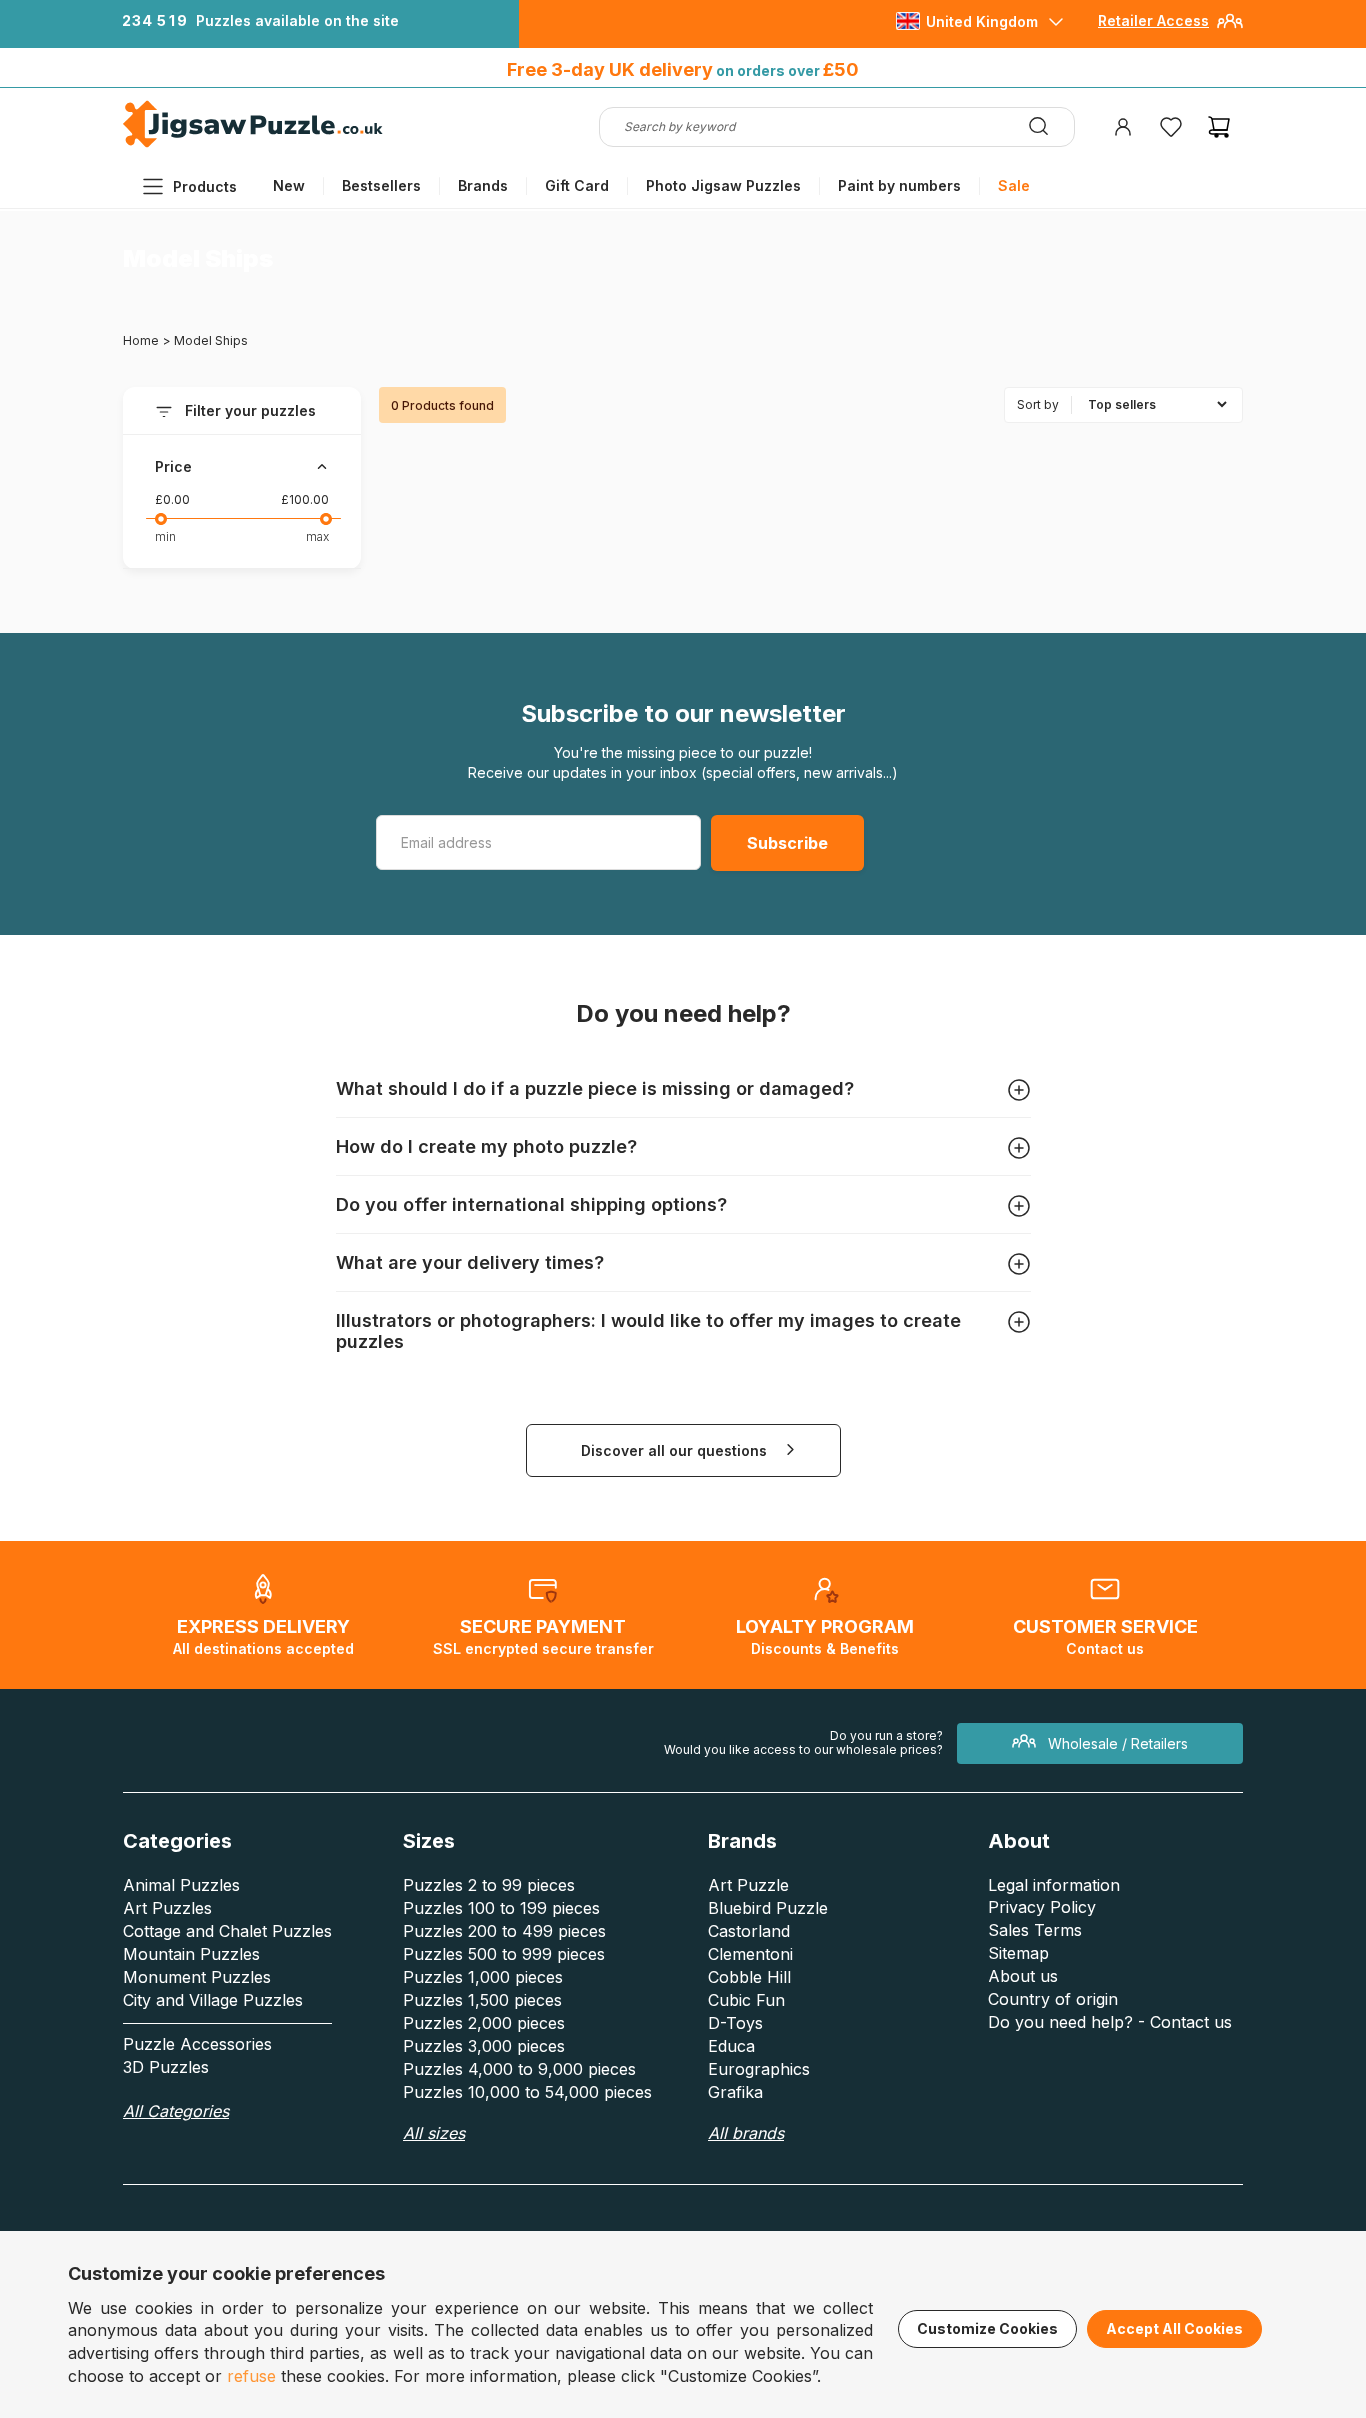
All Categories (176, 2111)
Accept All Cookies (1174, 2328)
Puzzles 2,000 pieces (484, 2023)
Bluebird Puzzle (768, 1908)
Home (141, 340)
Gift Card (577, 185)
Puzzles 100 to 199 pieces (501, 1908)
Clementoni (750, 1954)
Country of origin (1053, 1999)
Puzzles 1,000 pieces (483, 1977)
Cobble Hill (749, 1977)
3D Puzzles (166, 2067)
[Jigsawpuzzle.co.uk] (253, 146)
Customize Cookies (987, 2328)
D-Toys (735, 2023)
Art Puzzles (167, 1908)
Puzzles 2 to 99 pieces (489, 1885)
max (317, 536)
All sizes (434, 2133)
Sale (1014, 185)
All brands (746, 2133)
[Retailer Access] (1230, 28)
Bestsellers (381, 185)
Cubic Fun (746, 2000)
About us (1023, 1976)
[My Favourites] (1171, 127)
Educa (731, 2046)
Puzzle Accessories (197, 2044)
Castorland (749, 1931)
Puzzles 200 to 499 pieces (504, 1931)
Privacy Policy (1042, 1907)
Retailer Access (1153, 20)
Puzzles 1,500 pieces (482, 2000)
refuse (251, 2376)
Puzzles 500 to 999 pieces (504, 1954)
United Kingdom (982, 21)
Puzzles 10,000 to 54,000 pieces (527, 2092)
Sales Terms (1035, 1930)
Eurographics (759, 2069)
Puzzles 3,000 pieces (484, 2046)
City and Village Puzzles (213, 2000)
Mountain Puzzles (191, 1954)
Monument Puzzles (197, 1977)
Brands (483, 185)
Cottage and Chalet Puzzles (227, 1931)
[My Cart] (1219, 127)
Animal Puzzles (181, 1885)
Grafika (735, 2092)
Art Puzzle (748, 1885)
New (289, 185)
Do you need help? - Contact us (1110, 2022)
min (165, 536)
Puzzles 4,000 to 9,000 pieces (519, 2069)
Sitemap (1018, 1953)
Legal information (1054, 1885)
